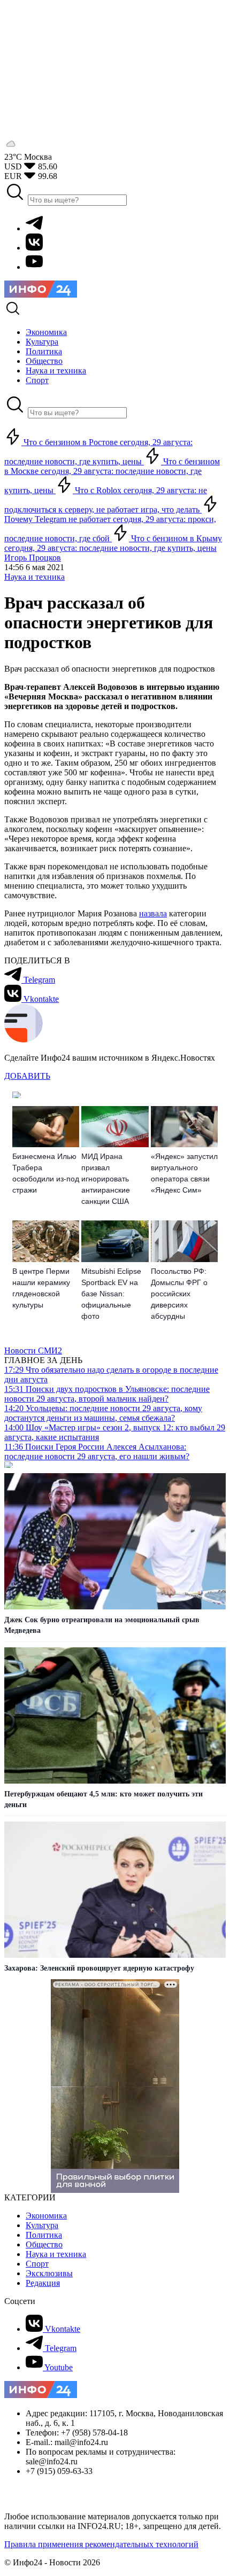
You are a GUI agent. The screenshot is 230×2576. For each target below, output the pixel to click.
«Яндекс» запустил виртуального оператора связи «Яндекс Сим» (184, 1173)
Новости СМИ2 (33, 1351)
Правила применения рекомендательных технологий (101, 2544)
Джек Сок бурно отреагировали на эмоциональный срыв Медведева (102, 1625)
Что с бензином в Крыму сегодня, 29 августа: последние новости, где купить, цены (113, 543)
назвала (153, 913)
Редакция (43, 2283)
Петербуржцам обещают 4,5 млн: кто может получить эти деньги (103, 1799)
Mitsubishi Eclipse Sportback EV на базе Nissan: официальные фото (111, 1294)
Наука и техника (34, 577)
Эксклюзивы (49, 2273)
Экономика (46, 2216)
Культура (42, 2225)
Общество (44, 2244)
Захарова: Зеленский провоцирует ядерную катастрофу (99, 1968)
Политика (44, 2235)
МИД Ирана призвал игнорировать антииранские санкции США (106, 1179)
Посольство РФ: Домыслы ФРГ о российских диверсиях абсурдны (179, 1294)
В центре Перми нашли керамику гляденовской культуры (41, 1288)
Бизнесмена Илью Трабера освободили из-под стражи (46, 1173)
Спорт (37, 2264)
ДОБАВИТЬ (27, 1076)
